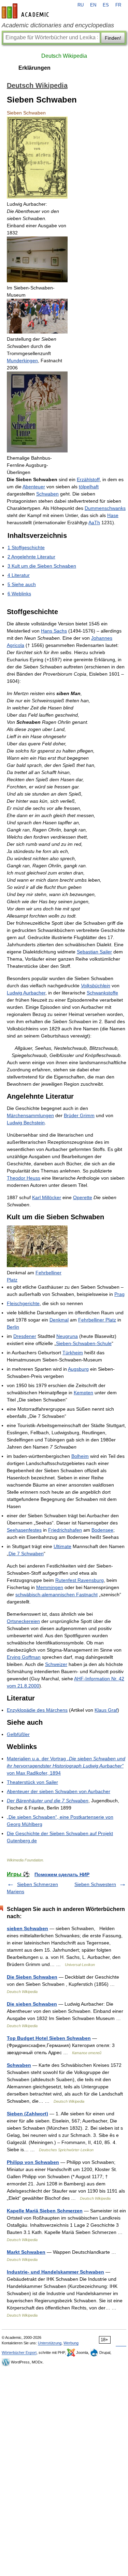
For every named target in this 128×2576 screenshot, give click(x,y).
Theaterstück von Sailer (32, 1782)
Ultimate (62, 1546)
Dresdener (25, 1336)
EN (93, 5)
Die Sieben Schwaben (32, 1977)
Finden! (113, 38)
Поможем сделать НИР (62, 1874)
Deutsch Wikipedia (64, 56)
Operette (83, 1197)
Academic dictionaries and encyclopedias (58, 25)
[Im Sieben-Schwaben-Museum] (37, 281)
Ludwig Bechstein (26, 1123)
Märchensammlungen (30, 1115)
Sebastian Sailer (94, 952)
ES (106, 5)
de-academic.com (26, 11)
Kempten (83, 1393)
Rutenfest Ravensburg (80, 1580)
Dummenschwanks (105, 508)
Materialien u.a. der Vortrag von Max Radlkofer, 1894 (66, 1766)
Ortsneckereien (23, 1621)
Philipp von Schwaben (33, 2162)
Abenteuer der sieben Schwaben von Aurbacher (59, 1791)
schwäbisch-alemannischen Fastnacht (56, 1595)
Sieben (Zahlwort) (27, 2114)
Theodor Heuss (24, 1178)
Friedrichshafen (65, 1530)
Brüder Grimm (79, 1115)
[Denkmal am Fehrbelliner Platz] (37, 1265)
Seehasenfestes (24, 1530)
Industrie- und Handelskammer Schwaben (55, 2272)
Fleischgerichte (23, 1303)
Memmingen (50, 1587)
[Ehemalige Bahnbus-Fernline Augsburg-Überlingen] (37, 451)
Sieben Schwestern (95, 1884)
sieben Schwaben (27, 1928)
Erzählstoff (88, 479)
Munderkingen (22, 361)
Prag (119, 1294)
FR (118, 5)
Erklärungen (34, 68)
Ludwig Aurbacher (26, 993)
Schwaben (47, 494)
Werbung (71, 2343)
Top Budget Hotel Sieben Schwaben (49, 2038)
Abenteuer (34, 487)
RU (81, 5)
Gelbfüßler (18, 1734)
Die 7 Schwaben (26, 1554)
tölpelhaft (89, 487)
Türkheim (73, 1353)
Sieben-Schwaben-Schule (84, 1343)
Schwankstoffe (102, 993)
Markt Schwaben (26, 2252)
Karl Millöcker (47, 1197)
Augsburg (78, 1369)
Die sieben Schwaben (32, 2004)
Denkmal (59, 1320)
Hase (113, 515)
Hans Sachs (54, 631)
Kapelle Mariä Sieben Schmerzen (45, 2211)
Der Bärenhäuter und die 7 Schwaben (48, 1801)
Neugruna (67, 1336)
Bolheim (80, 1456)
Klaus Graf (106, 1710)
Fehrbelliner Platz (97, 1320)
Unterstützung (50, 2343)
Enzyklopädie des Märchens (37, 1710)
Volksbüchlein (96, 986)
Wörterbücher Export (19, 2353)
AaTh (94, 523)
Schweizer (56, 1664)
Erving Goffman (24, 1657)
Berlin (13, 1327)
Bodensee (102, 1530)
